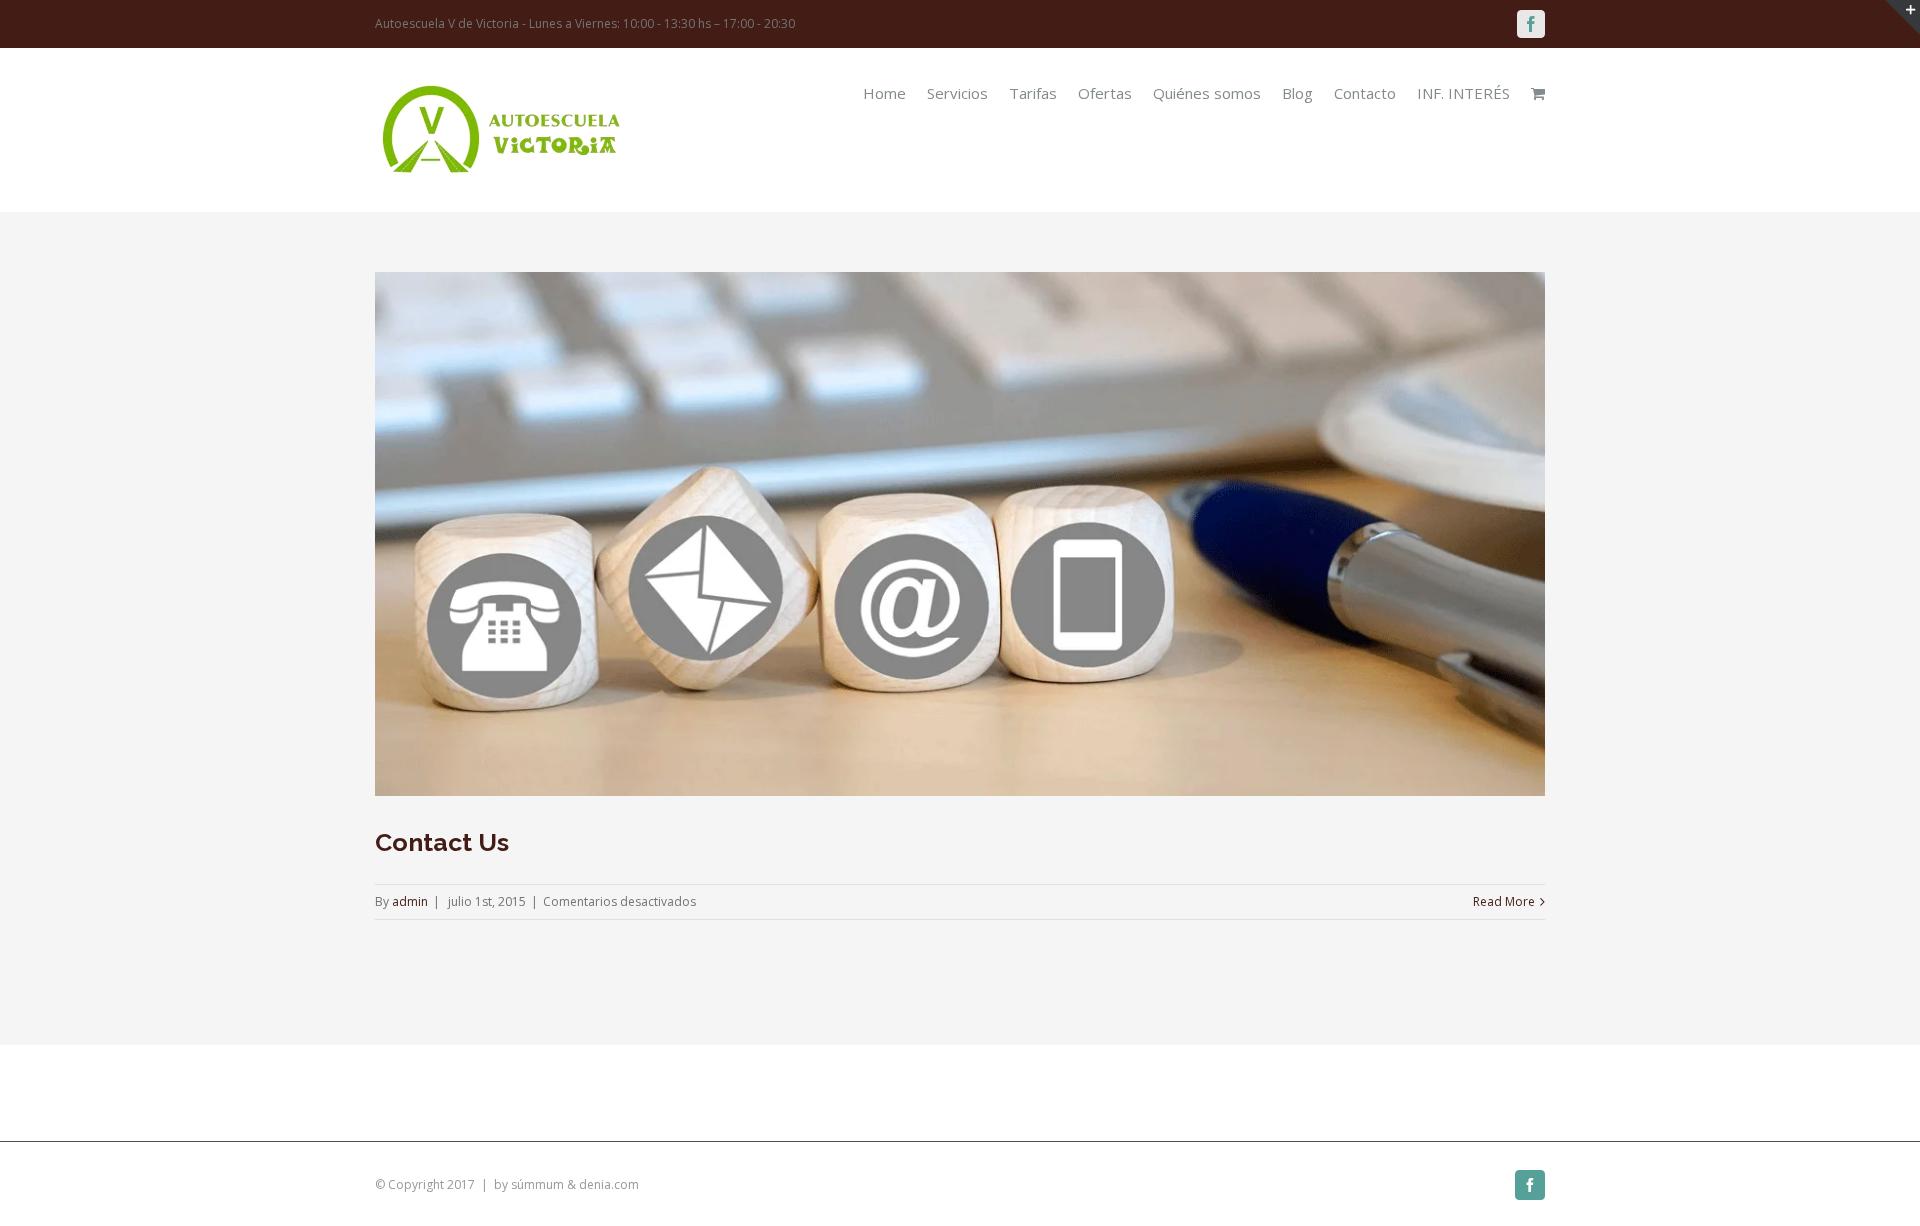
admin (410, 901)
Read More (1504, 901)
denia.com (609, 1184)
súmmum (537, 1184)
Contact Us (442, 842)
